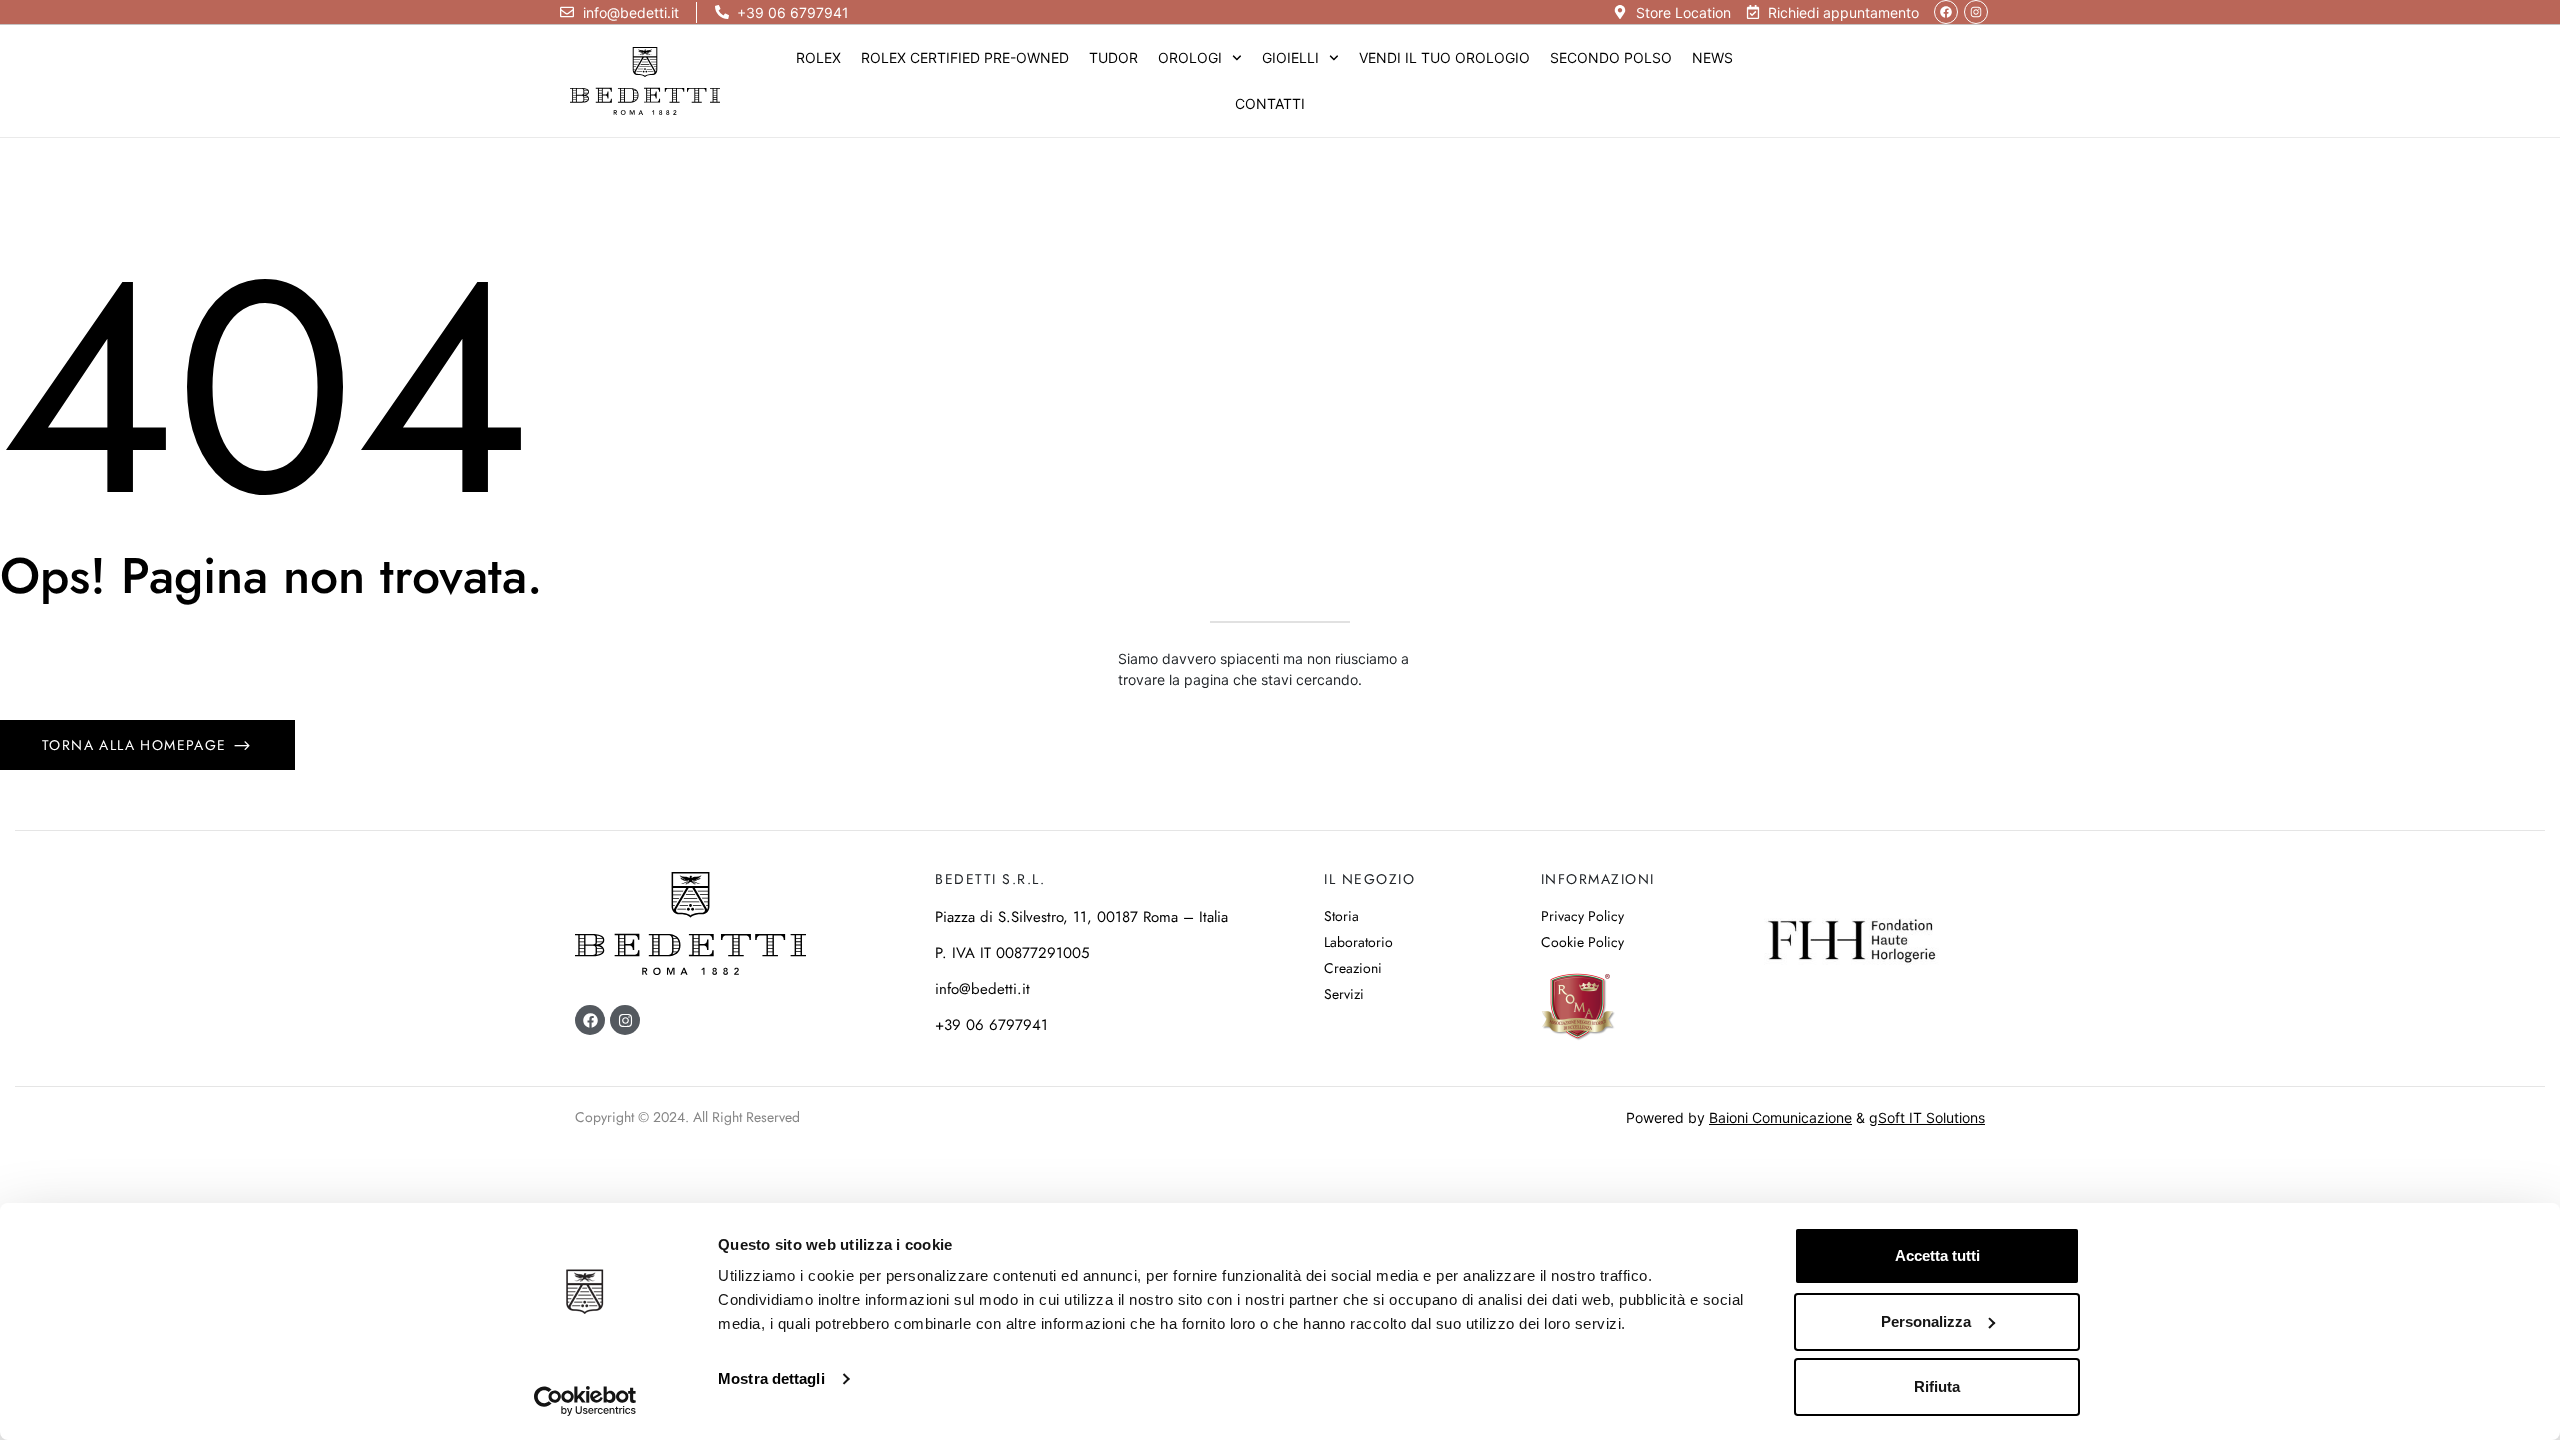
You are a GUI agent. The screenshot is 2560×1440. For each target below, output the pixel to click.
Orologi (1190, 57)
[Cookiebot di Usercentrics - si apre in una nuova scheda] (585, 1401)
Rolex (818, 57)
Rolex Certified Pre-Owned (965, 57)
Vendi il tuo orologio (1444, 57)
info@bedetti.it (982, 989)
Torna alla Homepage (137, 745)
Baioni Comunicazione (1780, 1117)
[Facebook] (1946, 12)
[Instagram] (1976, 12)
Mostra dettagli (771, 1378)
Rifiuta (1937, 1386)
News (1712, 57)
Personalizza (1926, 1321)
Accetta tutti (1937, 1255)
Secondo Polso (1611, 57)
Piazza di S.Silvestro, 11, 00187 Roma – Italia (1081, 917)
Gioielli (1290, 57)
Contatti (1270, 103)
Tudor (1113, 57)
